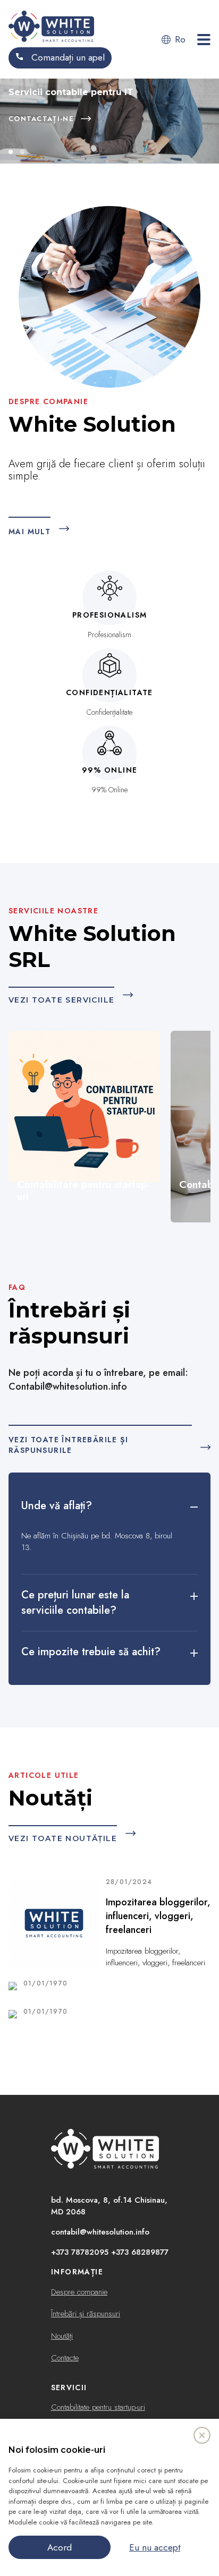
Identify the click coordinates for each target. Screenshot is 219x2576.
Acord (60, 2547)
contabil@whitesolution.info (100, 2232)
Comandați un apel (67, 57)
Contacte (65, 2358)
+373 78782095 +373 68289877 (110, 2252)
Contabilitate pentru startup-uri (98, 2407)
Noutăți (62, 2336)
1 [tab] (11, 152)
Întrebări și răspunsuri (86, 2314)
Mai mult (30, 532)
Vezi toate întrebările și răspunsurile (68, 1445)
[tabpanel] (109, 121)
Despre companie (79, 2292)
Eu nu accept (155, 2547)
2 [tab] (23, 152)
